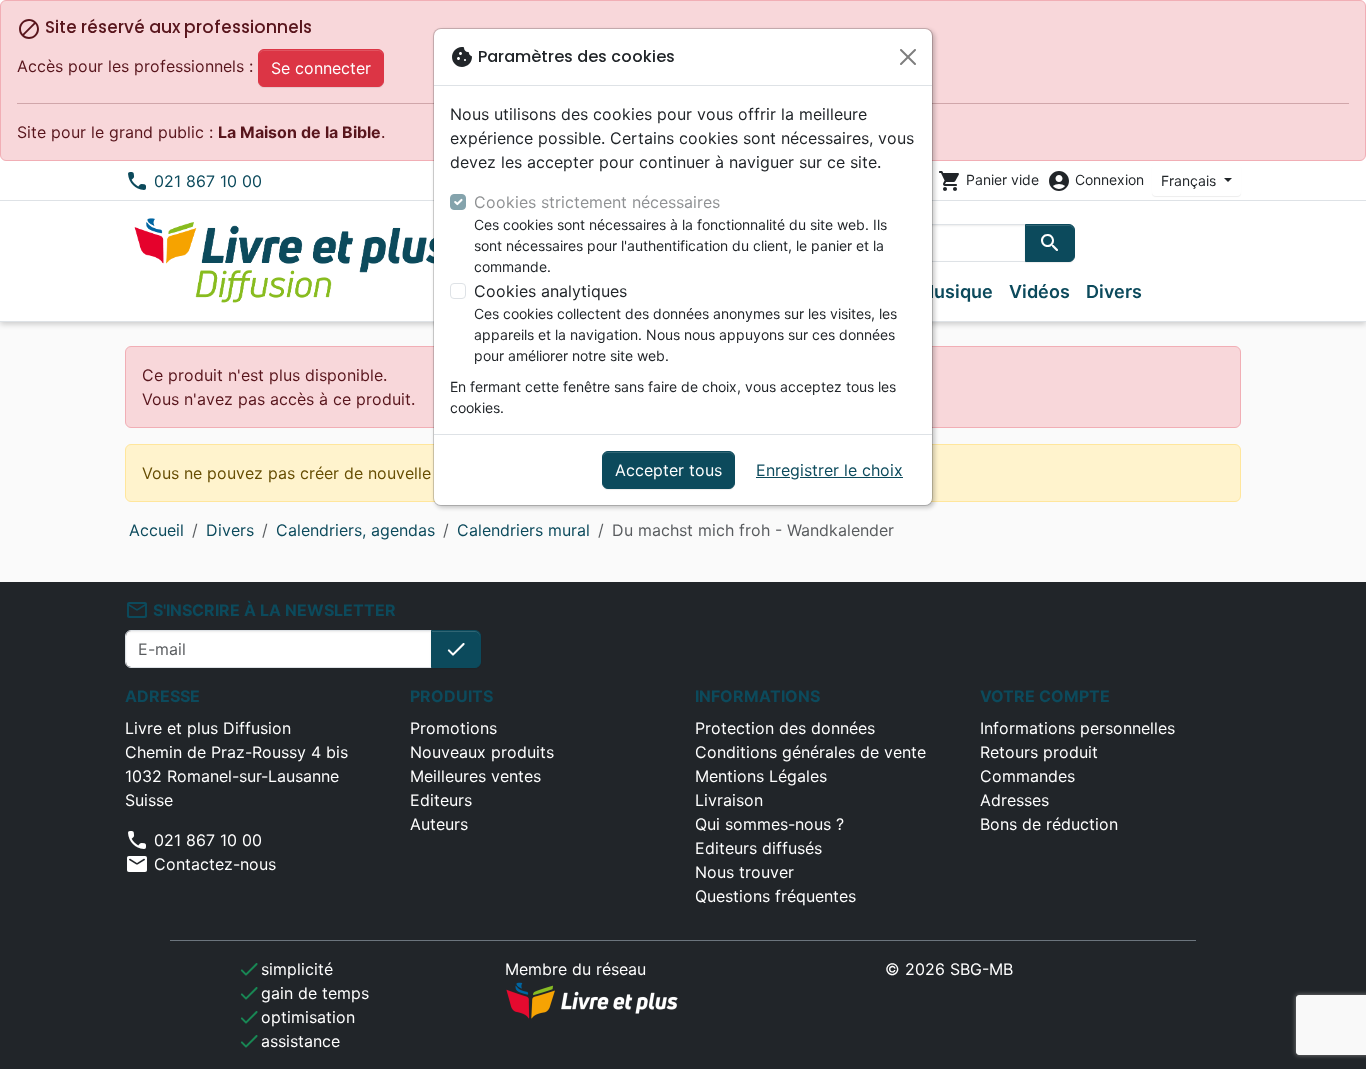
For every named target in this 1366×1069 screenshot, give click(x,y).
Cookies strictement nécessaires (597, 202)
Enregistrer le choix (829, 470)
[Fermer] (908, 57)
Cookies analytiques (550, 291)
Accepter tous (668, 470)
